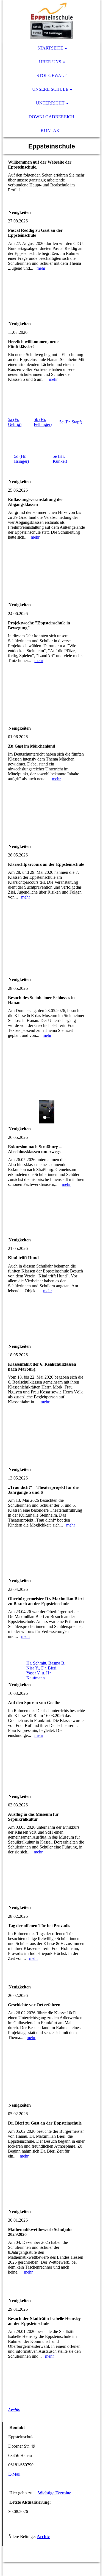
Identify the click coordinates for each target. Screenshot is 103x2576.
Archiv (14, 2410)
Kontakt (51, 130)
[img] (51, 21)
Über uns (50, 62)
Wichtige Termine (55, 2493)
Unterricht (50, 103)
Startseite (50, 48)
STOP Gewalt (51, 75)
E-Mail (14, 2474)
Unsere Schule (50, 89)
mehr (41, 268)
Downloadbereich (51, 117)
